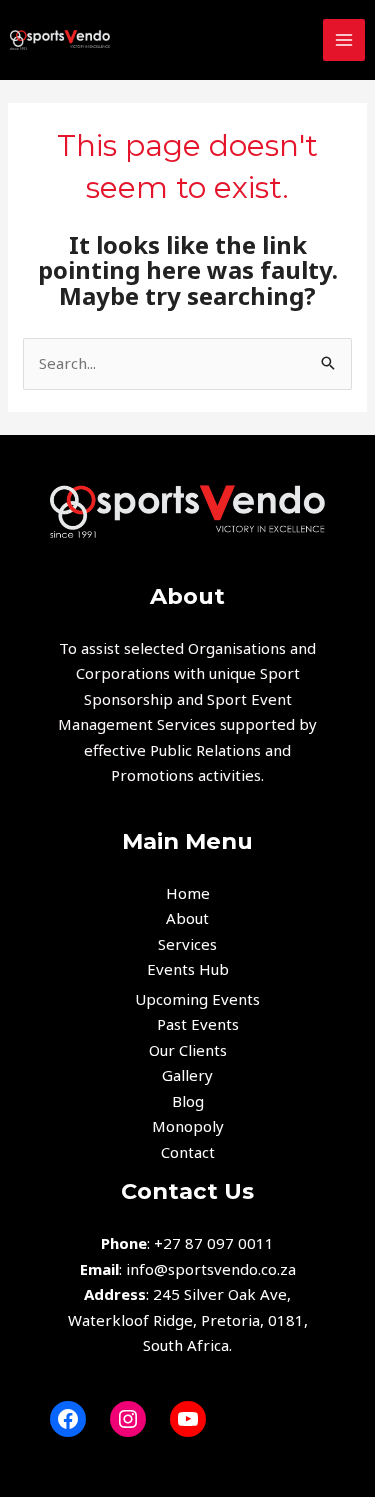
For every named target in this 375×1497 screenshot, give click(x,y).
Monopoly (188, 1126)
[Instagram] (128, 1419)
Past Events (198, 1024)
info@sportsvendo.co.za (211, 1269)
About (187, 918)
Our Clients (188, 1050)
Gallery (187, 1075)
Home (188, 893)
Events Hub (188, 969)
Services (187, 944)
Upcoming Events (197, 999)
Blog (188, 1101)
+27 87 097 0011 (214, 1243)
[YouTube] (188, 1419)
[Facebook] (68, 1419)
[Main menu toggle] (344, 40)
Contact (188, 1152)
